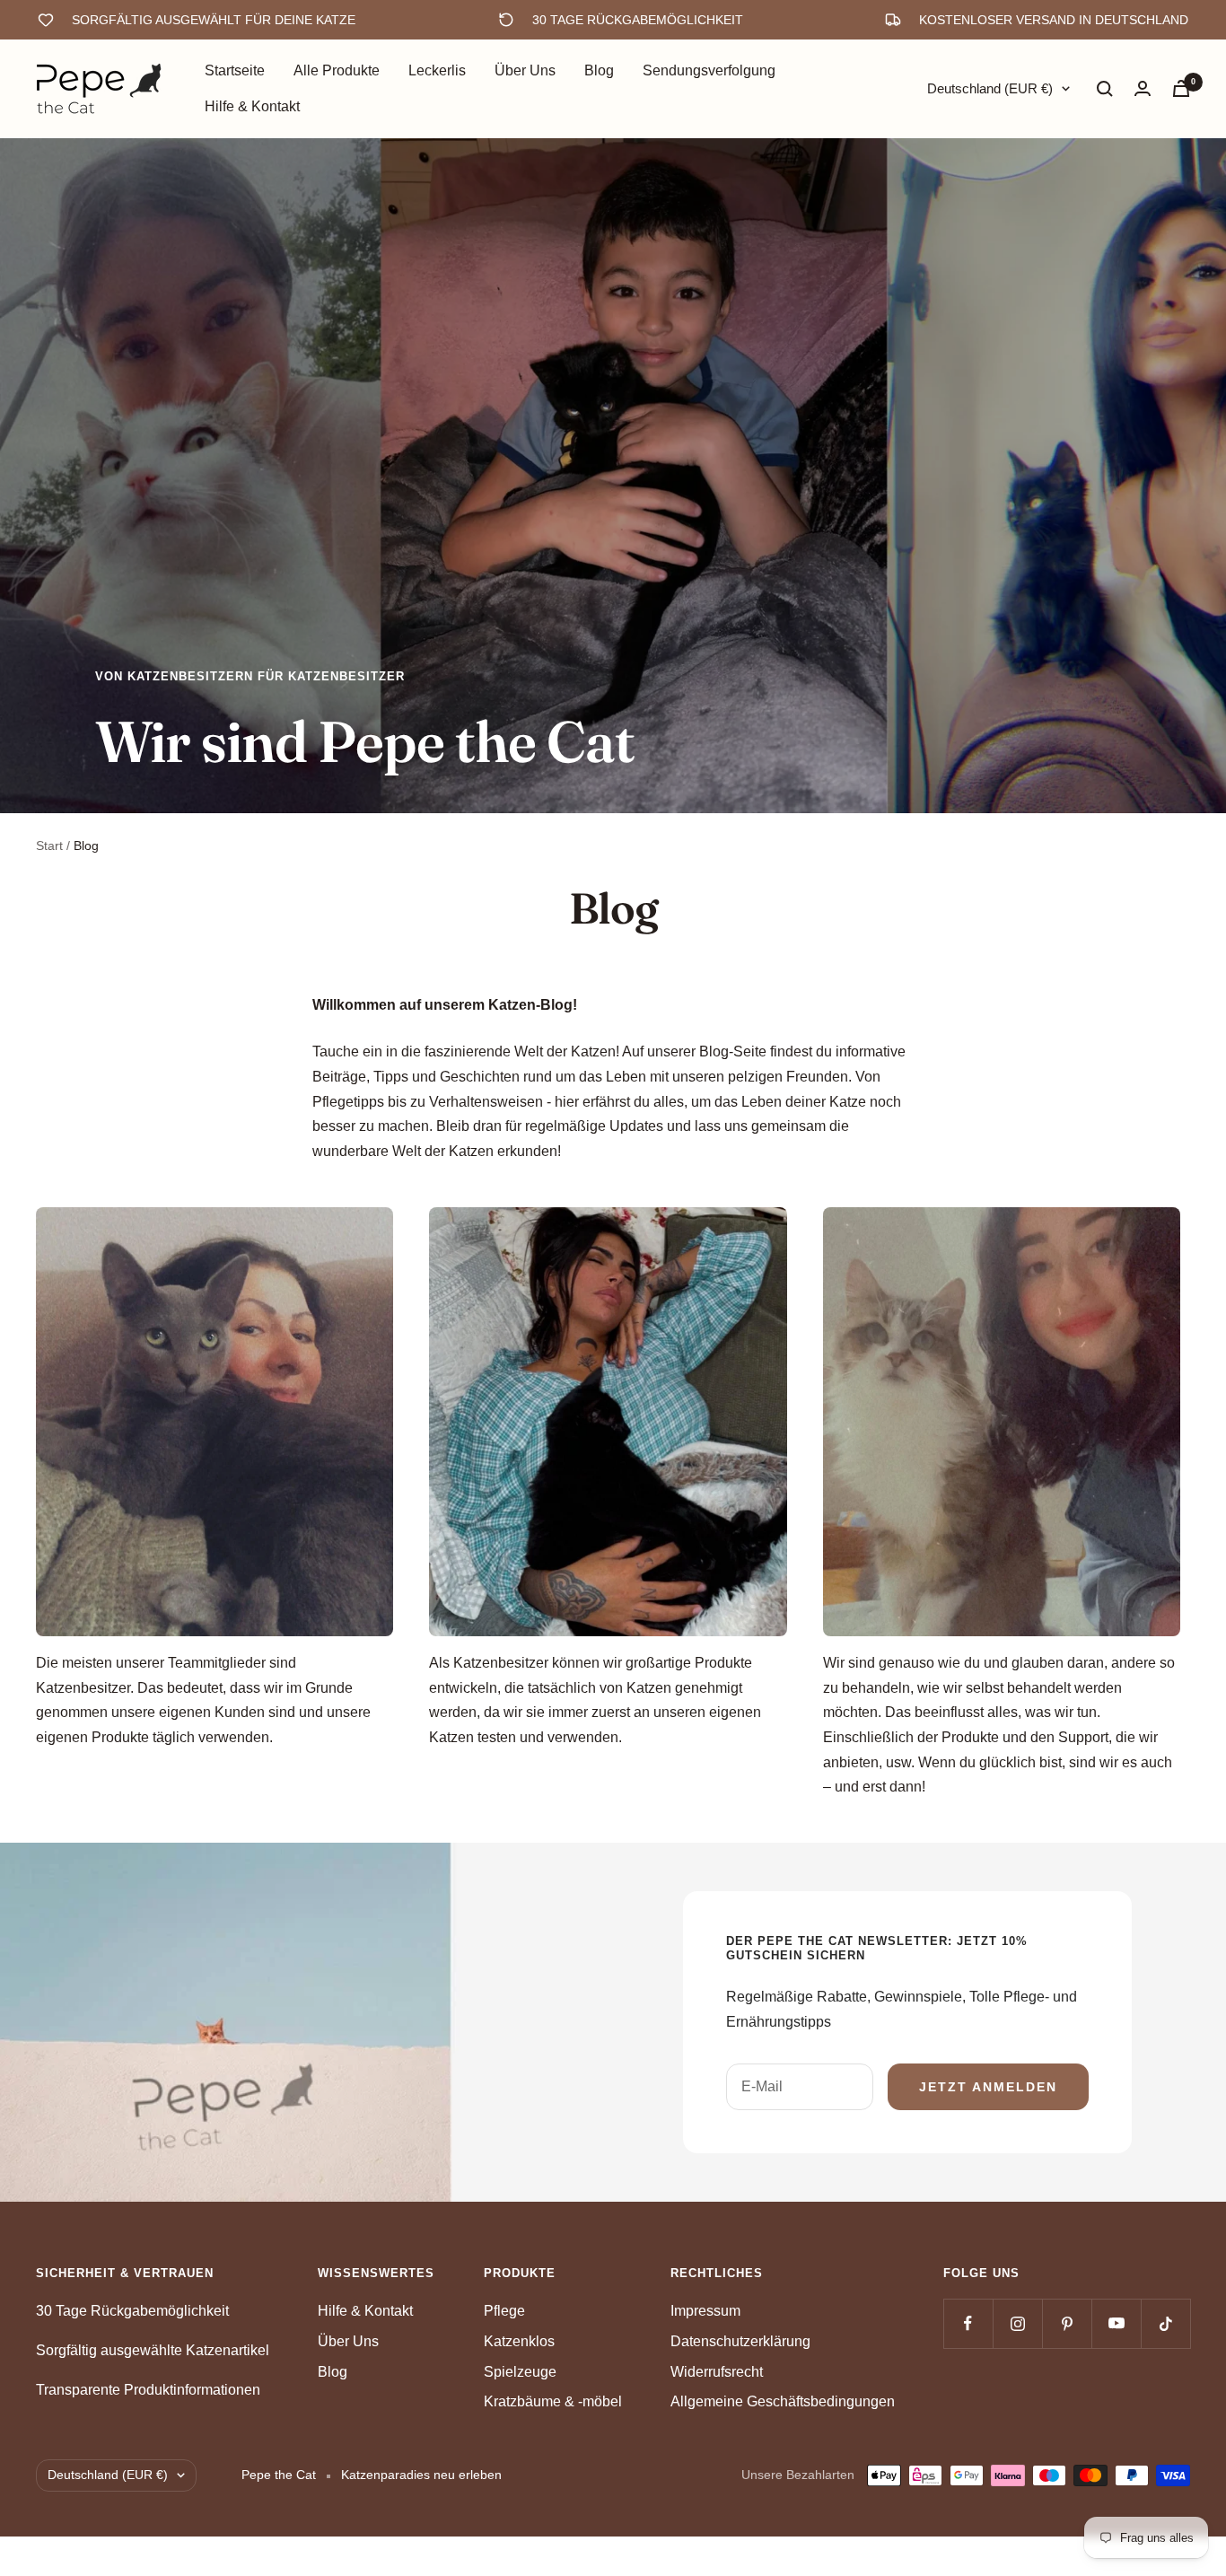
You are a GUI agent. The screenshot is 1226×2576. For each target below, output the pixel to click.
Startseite (235, 70)
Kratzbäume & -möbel (553, 2401)
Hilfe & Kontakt (252, 106)
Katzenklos (519, 2341)
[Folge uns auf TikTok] (1165, 2323)
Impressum (705, 2311)
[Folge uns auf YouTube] (1116, 2323)
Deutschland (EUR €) (990, 88)
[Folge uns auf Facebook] (968, 2323)
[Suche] (1105, 89)
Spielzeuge (520, 2372)
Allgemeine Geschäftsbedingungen (783, 2401)
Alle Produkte (337, 70)
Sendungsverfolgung (709, 70)
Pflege (504, 2311)
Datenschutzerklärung (740, 2341)
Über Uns (525, 70)
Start (49, 846)
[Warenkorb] (1181, 88)
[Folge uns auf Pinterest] (1067, 2323)
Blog (599, 70)
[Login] (1143, 88)
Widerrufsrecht (717, 2372)
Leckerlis (437, 70)
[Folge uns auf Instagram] (1017, 2323)
